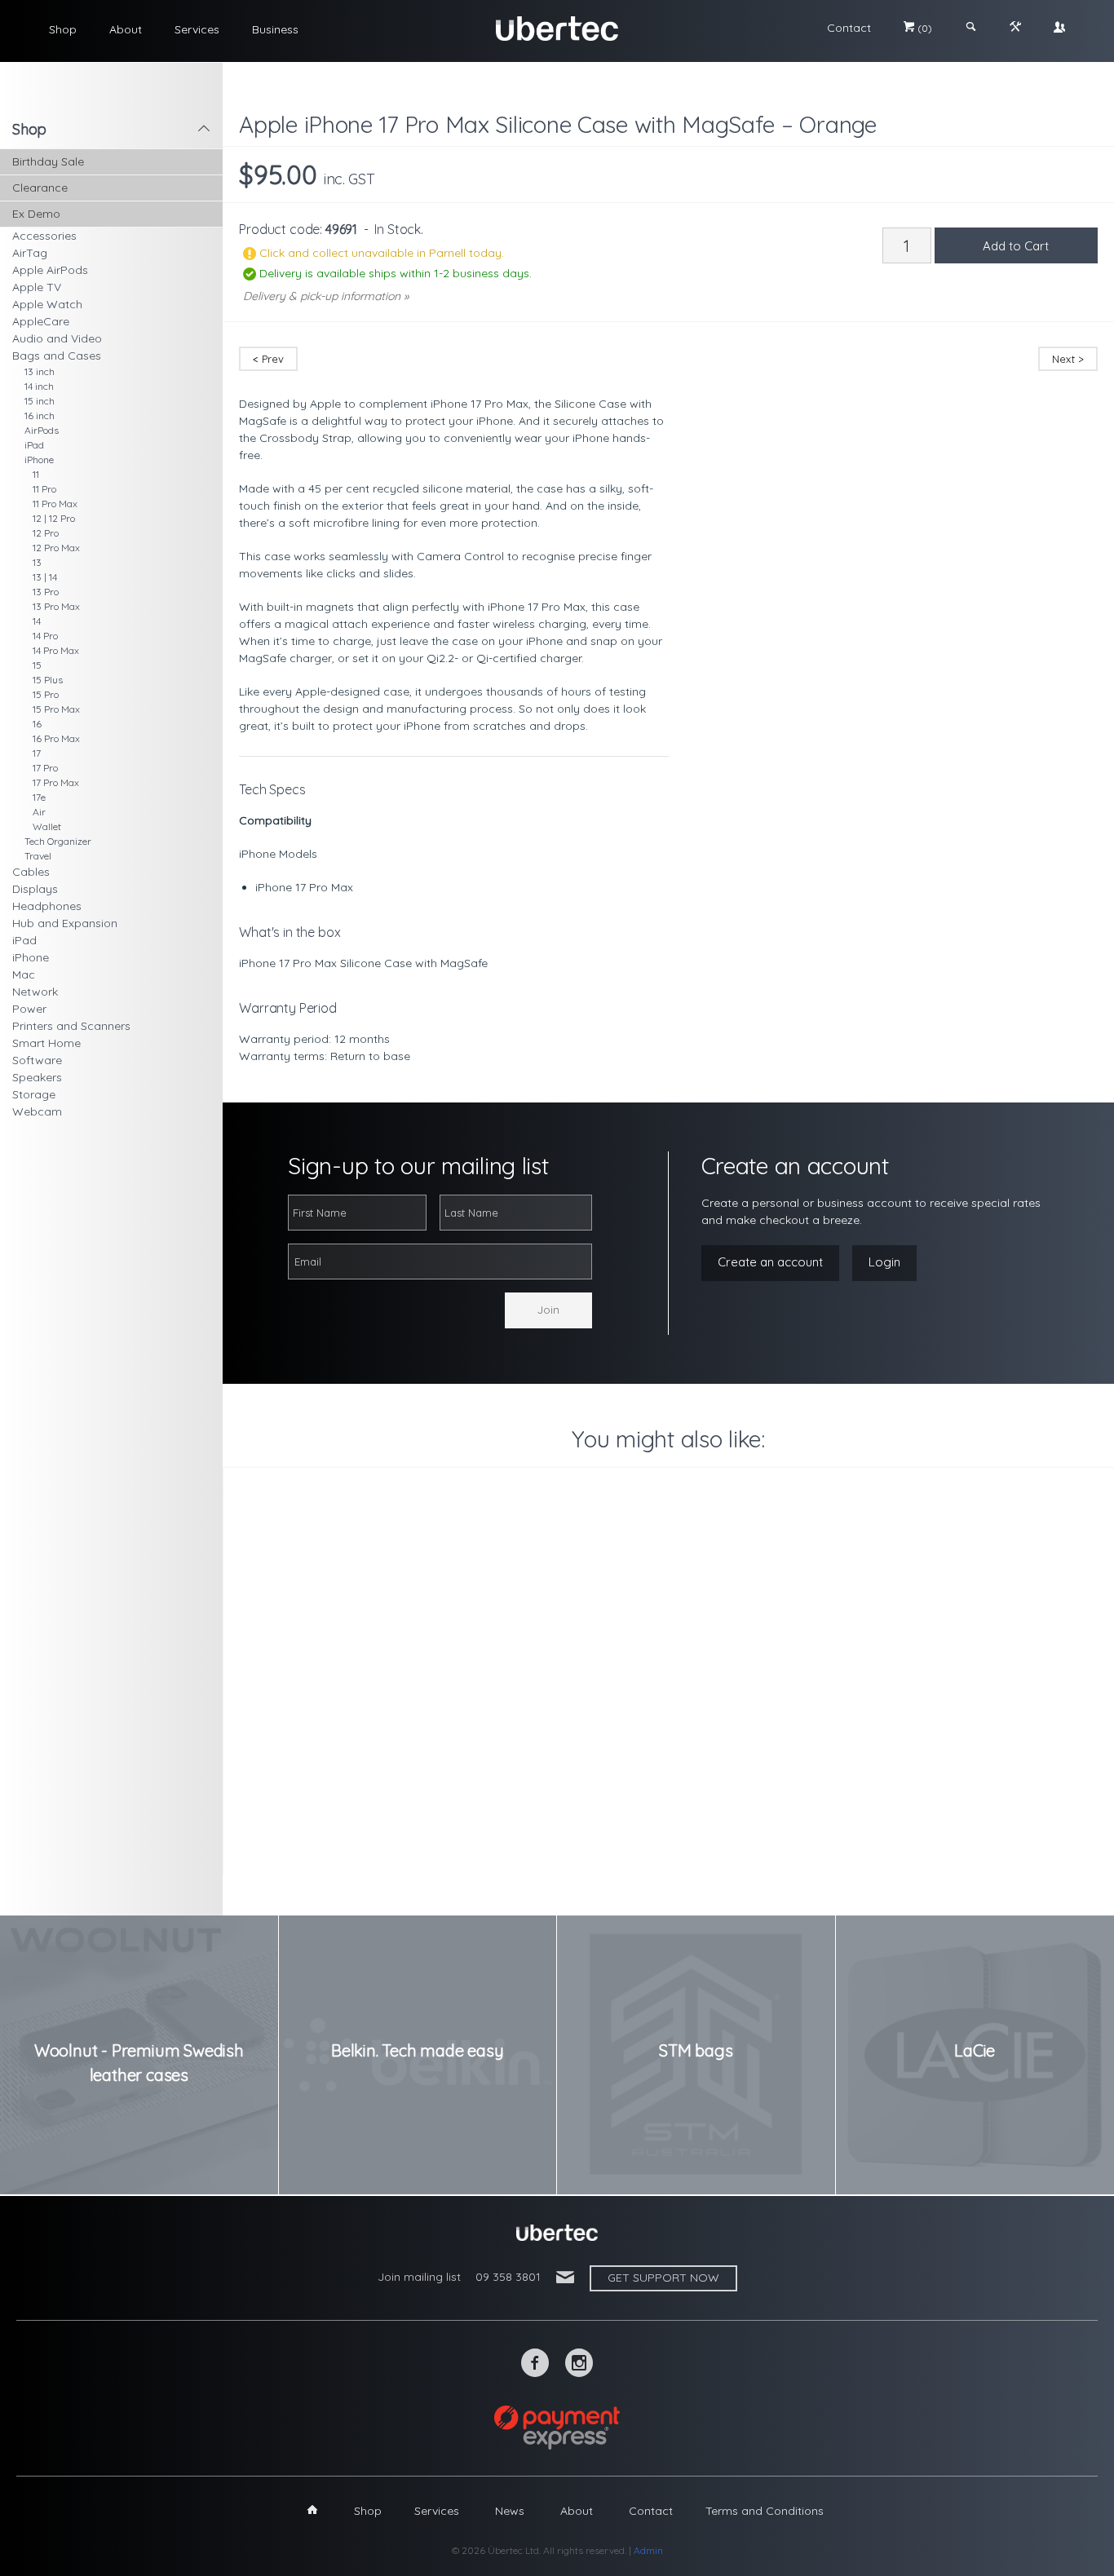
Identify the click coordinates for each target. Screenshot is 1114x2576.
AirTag (30, 253)
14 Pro (45, 636)
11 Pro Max (55, 504)
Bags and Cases (57, 356)
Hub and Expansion (65, 923)
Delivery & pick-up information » (326, 296)
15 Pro (46, 694)
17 (37, 753)
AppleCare (41, 321)
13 (37, 562)
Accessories (44, 236)
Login (884, 1262)
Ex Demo (36, 214)
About (126, 29)
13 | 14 (45, 577)
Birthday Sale (48, 161)
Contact (849, 28)
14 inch (39, 386)
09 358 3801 (508, 2277)
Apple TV (37, 287)
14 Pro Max (56, 650)
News (510, 2511)
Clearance (40, 188)
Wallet (47, 826)
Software (37, 1060)
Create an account (770, 1262)
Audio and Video (57, 338)
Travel (38, 856)
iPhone (39, 460)
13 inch (40, 371)
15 (37, 665)
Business (275, 29)
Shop (63, 29)
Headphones (47, 906)
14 (37, 621)
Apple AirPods (50, 270)
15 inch (40, 401)
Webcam (37, 1111)
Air (39, 812)
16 (37, 724)
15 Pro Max (56, 709)
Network (35, 992)
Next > (1068, 359)
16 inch (40, 415)
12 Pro (46, 533)
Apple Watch (47, 304)
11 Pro (44, 489)
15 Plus (48, 680)
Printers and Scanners (71, 1026)
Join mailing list (419, 2277)
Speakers (37, 1077)
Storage (34, 1094)
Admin (648, 2550)
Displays (35, 889)
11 (36, 474)
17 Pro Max (56, 782)
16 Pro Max (56, 738)
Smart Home (46, 1043)
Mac (24, 974)
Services (197, 29)
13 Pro (46, 592)
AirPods (42, 430)
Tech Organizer (58, 841)
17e (39, 797)
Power (29, 1009)
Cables (31, 872)
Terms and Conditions (765, 2511)
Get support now (663, 2278)
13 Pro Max (56, 606)
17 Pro (45, 768)
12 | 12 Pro (54, 518)
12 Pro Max (56, 548)
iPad (34, 445)
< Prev (268, 359)
